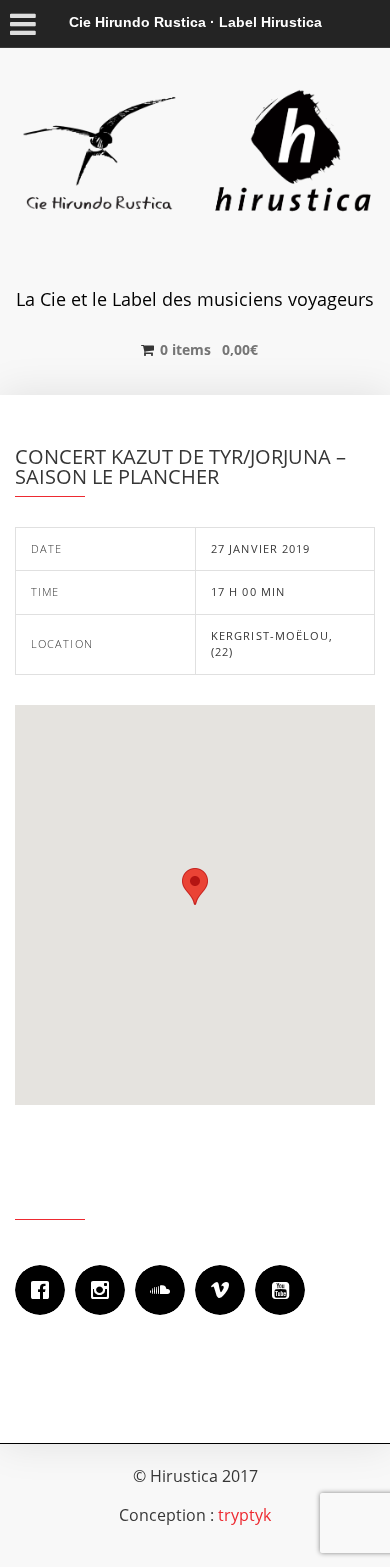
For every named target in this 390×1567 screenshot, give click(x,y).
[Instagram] (105, 1290)
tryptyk (244, 1515)
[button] (195, 886)
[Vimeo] (225, 1290)
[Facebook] (45, 1290)
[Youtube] (285, 1290)
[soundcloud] (165, 1290)
